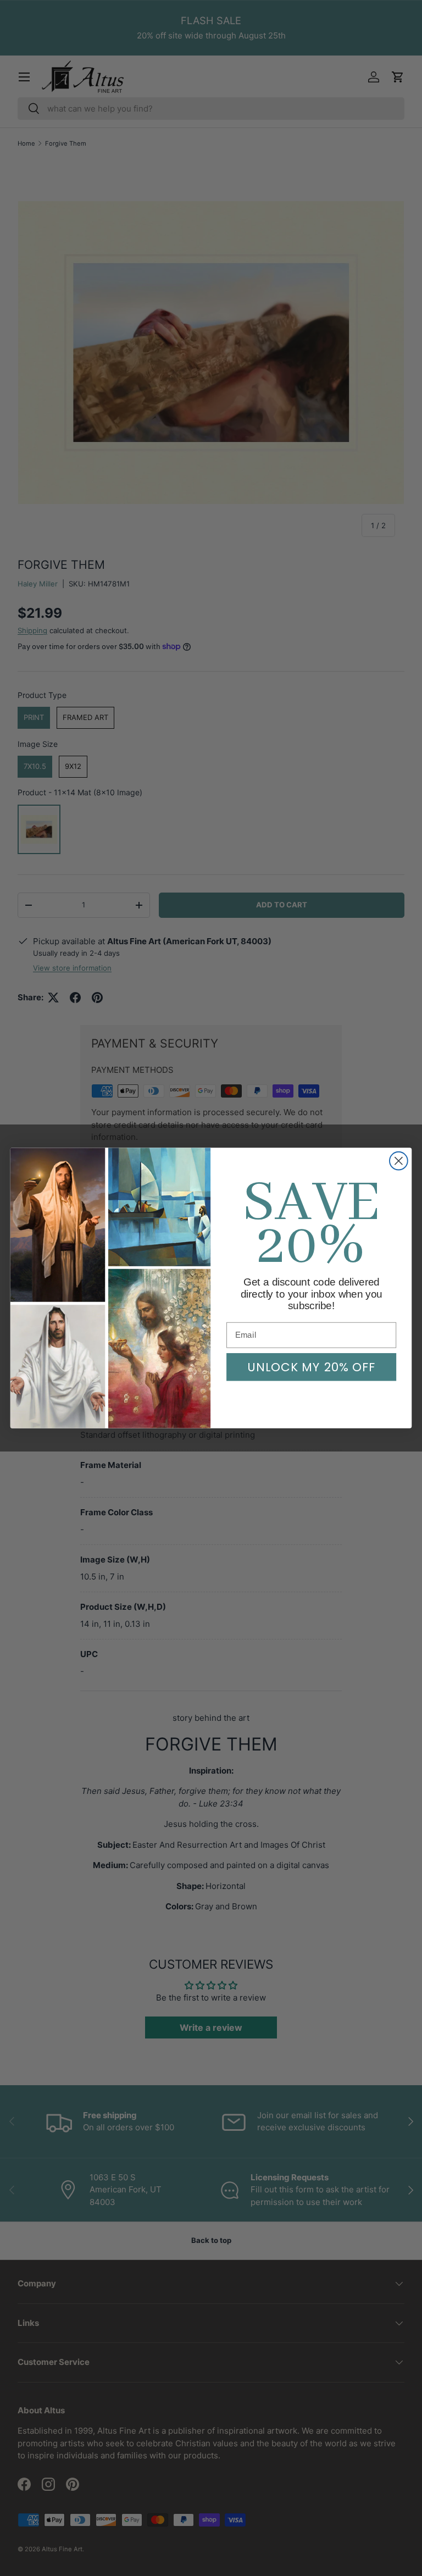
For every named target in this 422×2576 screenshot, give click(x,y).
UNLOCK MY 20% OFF (311, 1367)
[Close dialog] (399, 1161)
